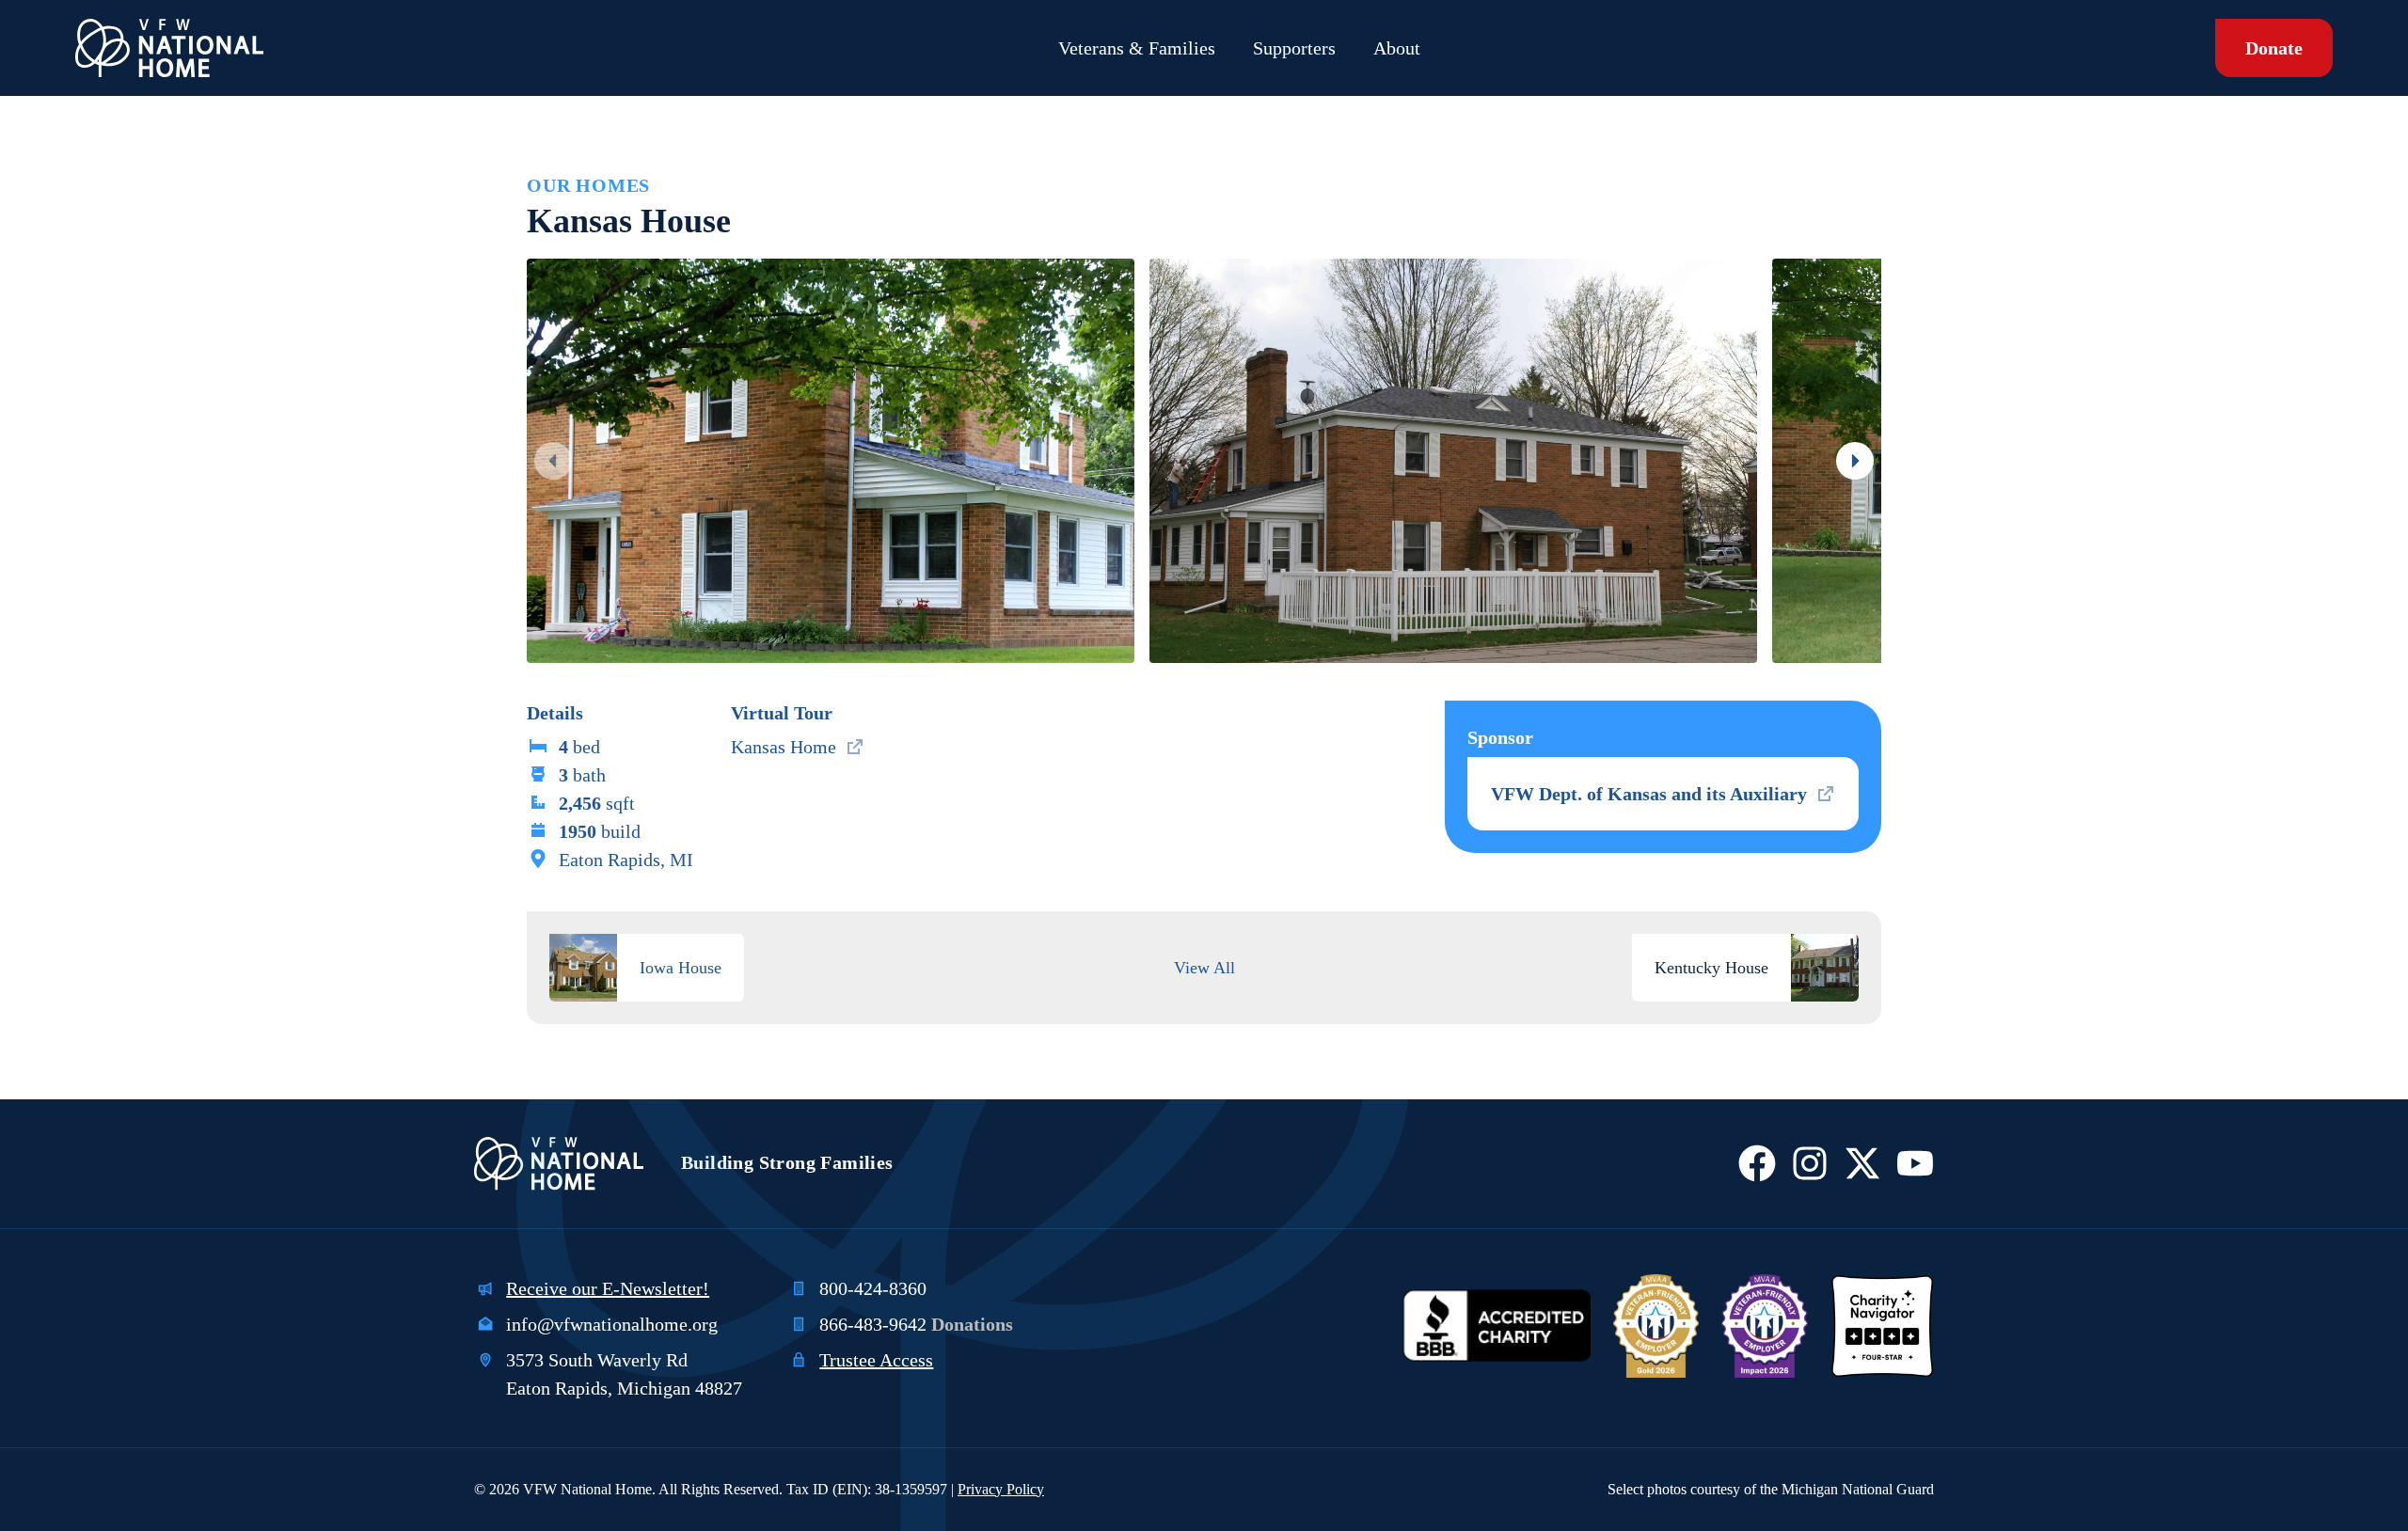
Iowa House (681, 968)
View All (1204, 968)
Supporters (1294, 48)
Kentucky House (1711, 968)
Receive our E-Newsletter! (608, 1288)
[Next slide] (1855, 461)
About (1397, 48)
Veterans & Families (1137, 48)
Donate (2274, 48)
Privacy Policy (1001, 1489)
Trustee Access (876, 1360)
